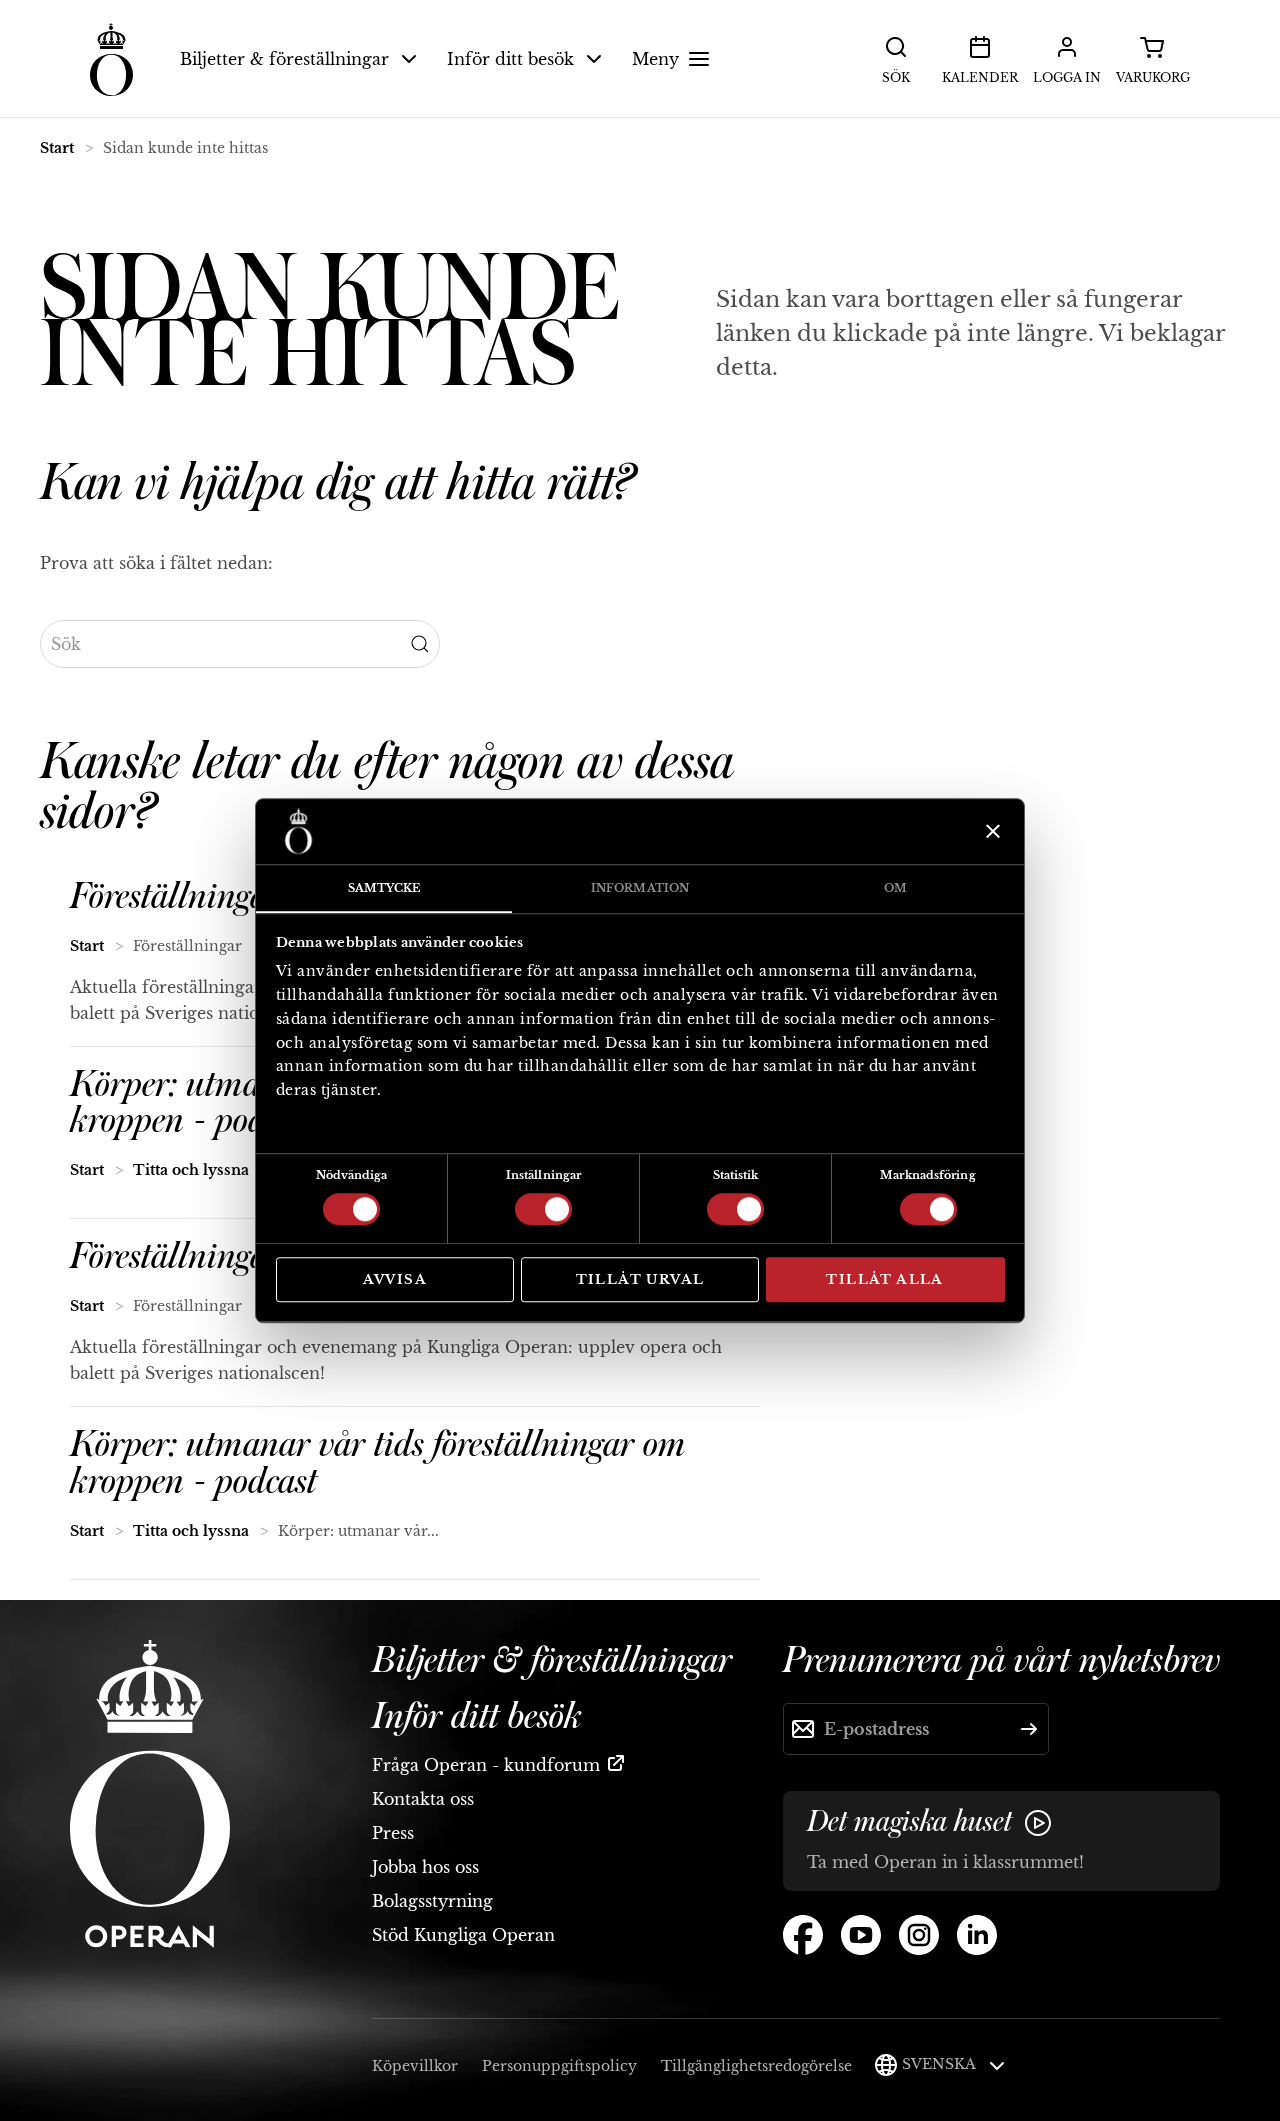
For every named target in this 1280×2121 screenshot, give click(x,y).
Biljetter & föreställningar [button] (284, 59)
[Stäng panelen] (990, 831)
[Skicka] (1029, 1729)
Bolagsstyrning (432, 1901)
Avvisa (395, 1279)
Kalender (980, 77)
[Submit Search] (420, 644)
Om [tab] (895, 888)
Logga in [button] (1067, 77)
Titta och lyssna (191, 1170)
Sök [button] (896, 77)
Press (393, 1833)
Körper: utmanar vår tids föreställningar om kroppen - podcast (378, 1463)
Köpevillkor (415, 2066)
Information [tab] (640, 888)
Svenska (940, 2064)
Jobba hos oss (425, 1867)
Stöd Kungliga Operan (463, 1935)
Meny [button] (655, 59)
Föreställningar (175, 897)
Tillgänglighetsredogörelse (756, 2066)
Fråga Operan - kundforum (486, 1765)
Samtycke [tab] (384, 888)
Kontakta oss (423, 1799)
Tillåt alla (884, 1279)
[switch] (543, 1208)
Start (57, 148)
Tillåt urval (640, 1279)
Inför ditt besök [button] (510, 59)
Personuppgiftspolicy (559, 2066)
